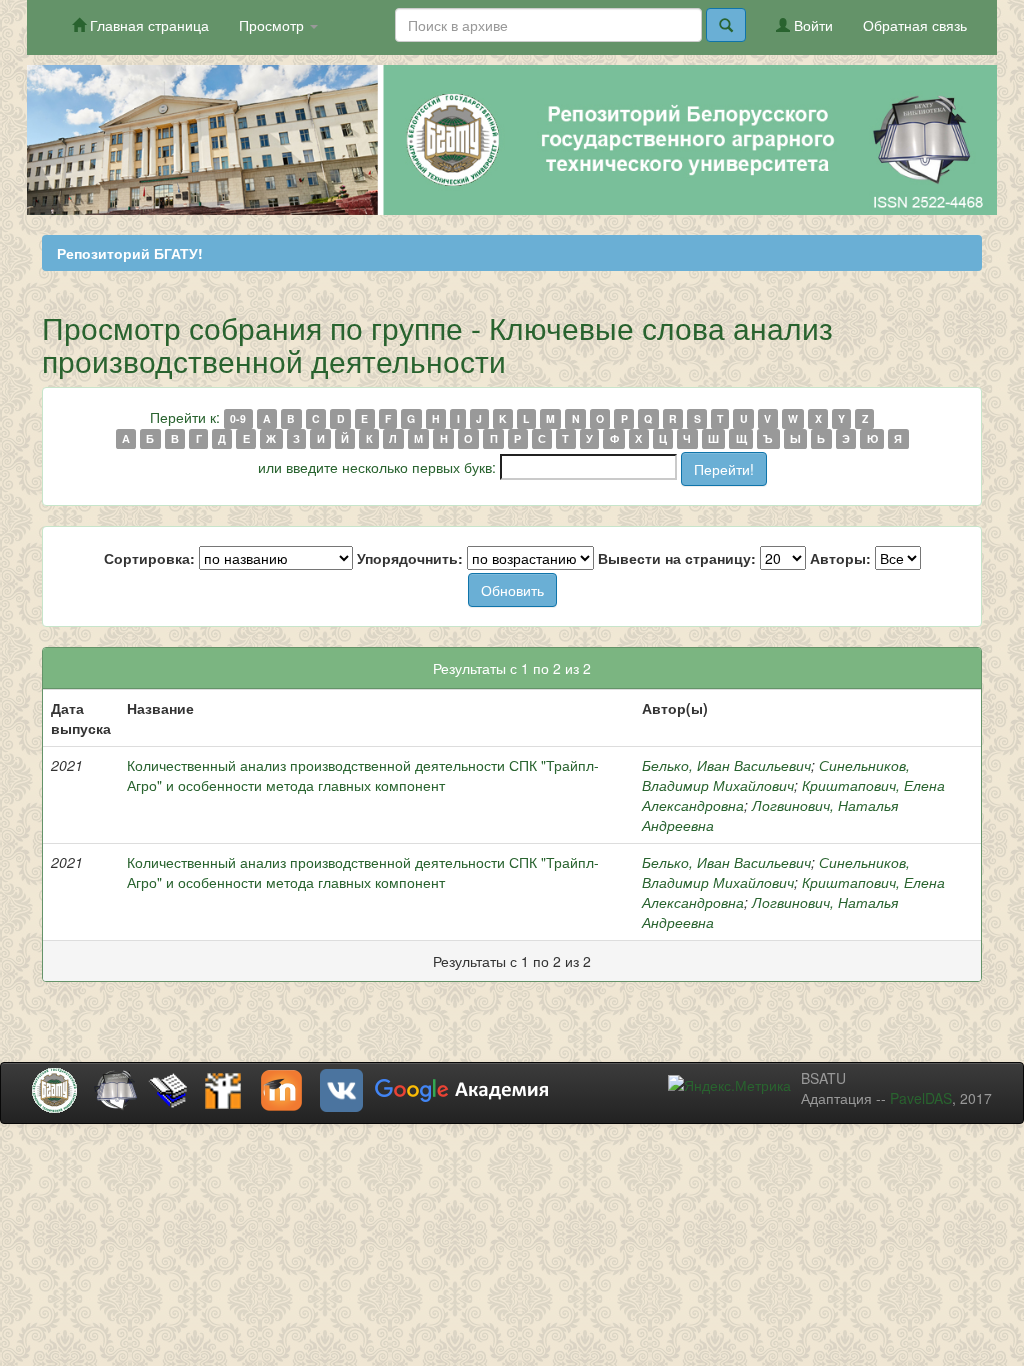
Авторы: (840, 558)
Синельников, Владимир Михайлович (776, 775)
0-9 (238, 418)
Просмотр (273, 25)
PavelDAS (921, 1098)
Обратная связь (915, 25)
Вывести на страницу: (677, 558)
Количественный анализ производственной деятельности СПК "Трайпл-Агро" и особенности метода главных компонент (363, 775)
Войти (811, 25)
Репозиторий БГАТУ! (130, 253)
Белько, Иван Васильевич (726, 765)
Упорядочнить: (410, 558)
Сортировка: (149, 558)
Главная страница (147, 25)
